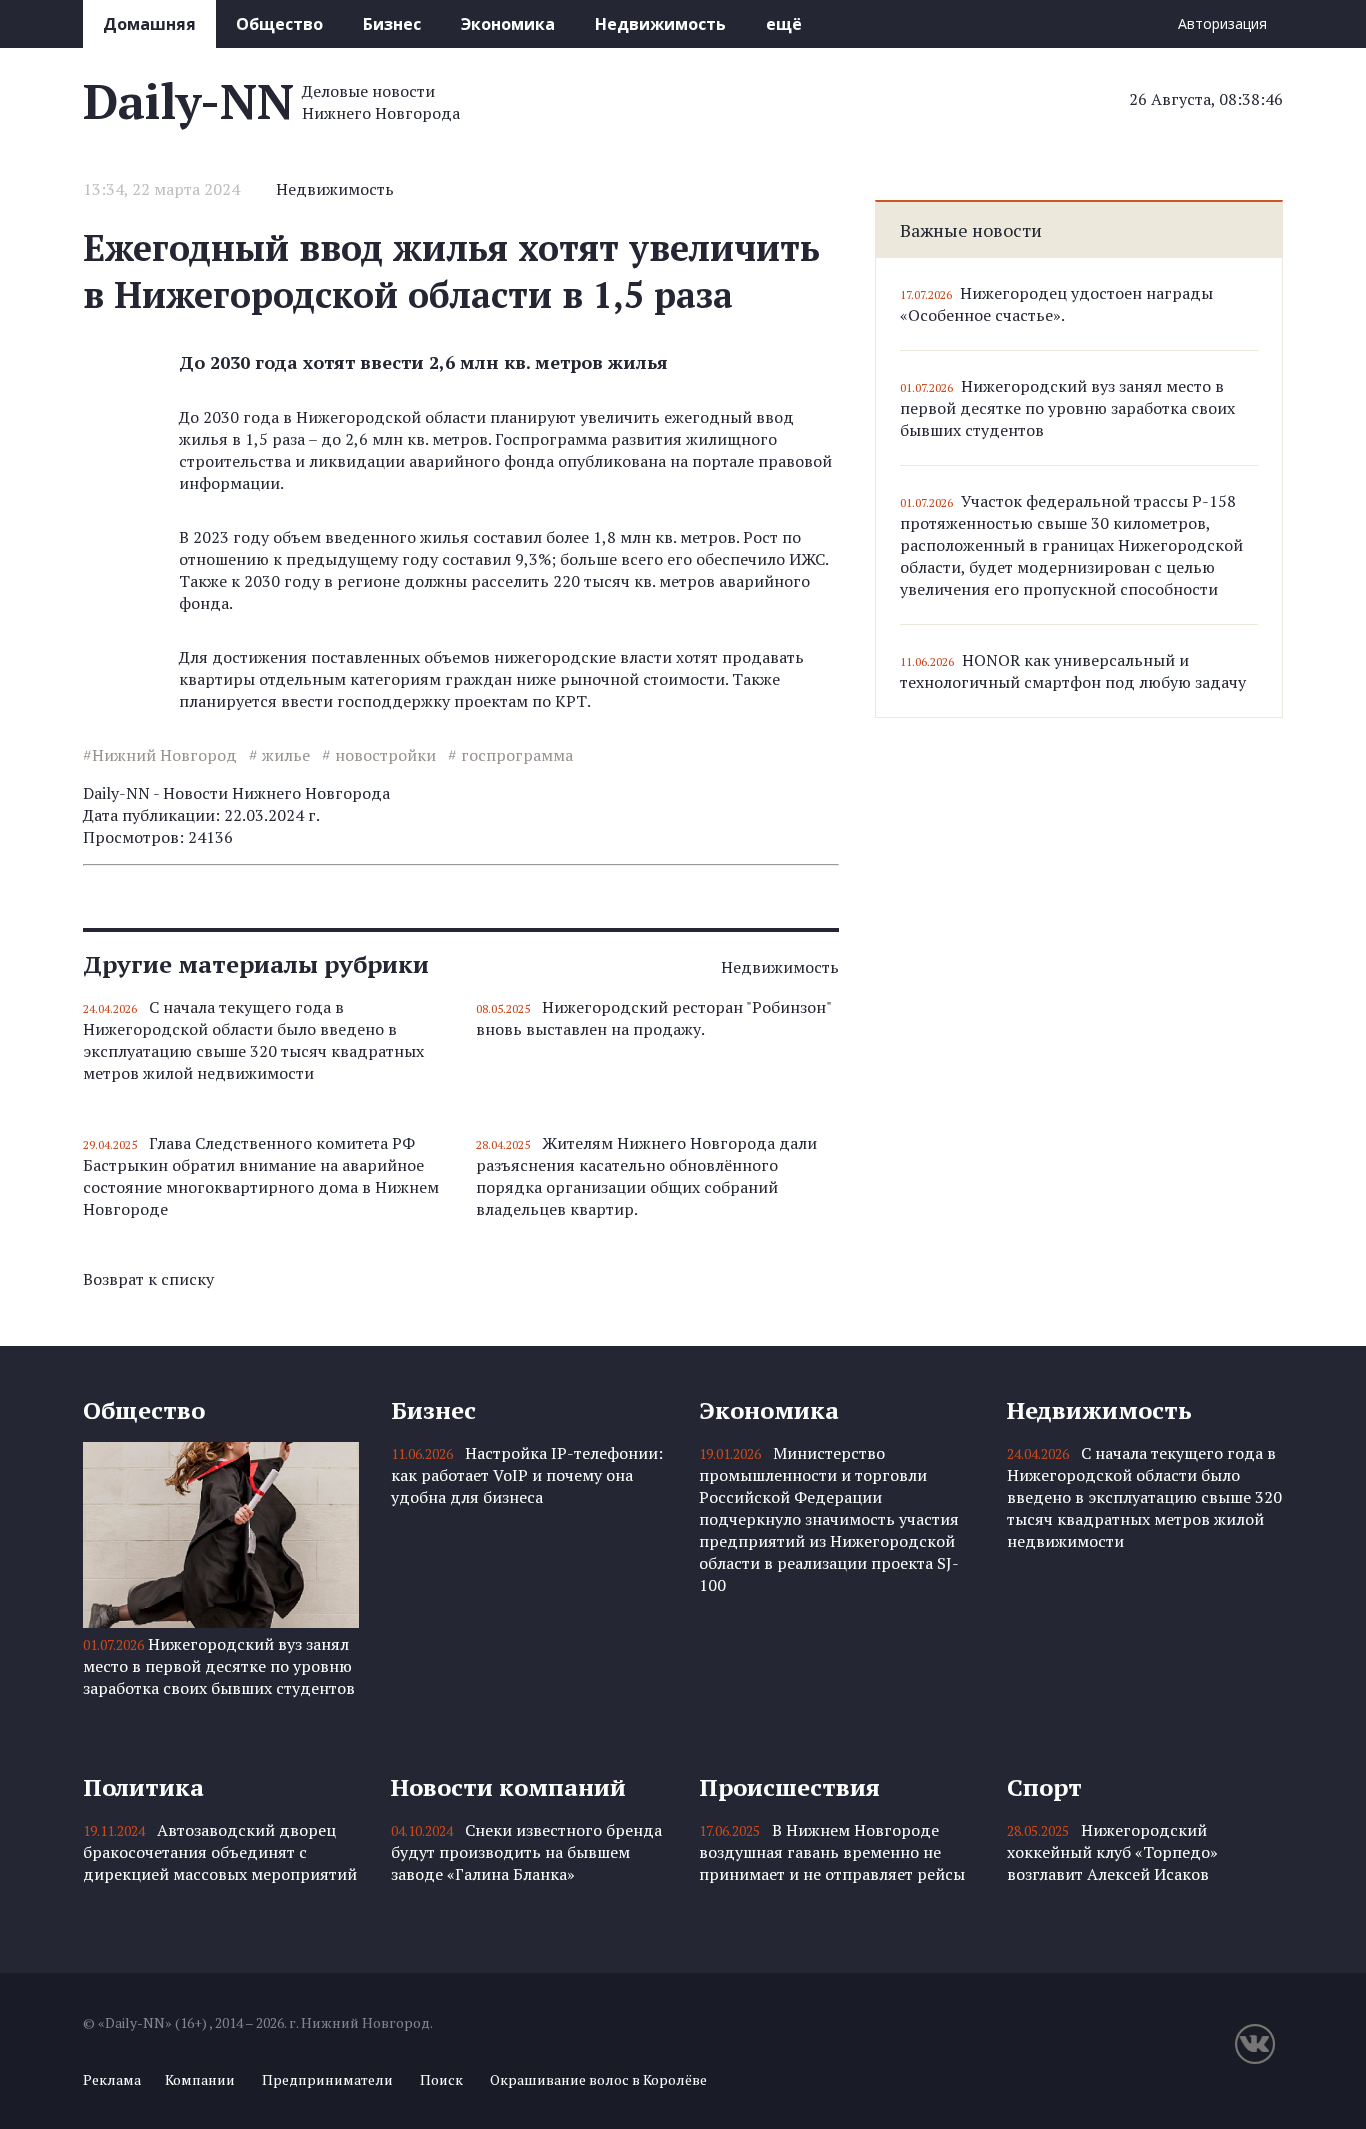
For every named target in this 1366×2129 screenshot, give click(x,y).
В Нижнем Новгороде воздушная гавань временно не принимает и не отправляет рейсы (832, 1852)
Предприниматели (327, 2079)
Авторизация (1222, 23)
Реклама (112, 2079)
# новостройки (379, 755)
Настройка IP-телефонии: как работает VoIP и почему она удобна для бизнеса (527, 1475)
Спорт (1044, 1787)
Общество (279, 24)
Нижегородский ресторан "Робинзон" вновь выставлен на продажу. (653, 1018)
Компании (200, 2079)
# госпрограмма (510, 755)
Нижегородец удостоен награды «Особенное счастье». (1056, 304)
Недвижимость (660, 24)
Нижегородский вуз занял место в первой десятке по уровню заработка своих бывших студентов (1067, 408)
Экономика (508, 24)
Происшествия (789, 1787)
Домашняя (149, 24)
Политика (143, 1787)
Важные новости (971, 230)
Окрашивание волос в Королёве (598, 2079)
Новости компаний (508, 1787)
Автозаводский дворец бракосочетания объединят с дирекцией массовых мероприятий (220, 1852)
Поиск (441, 2079)
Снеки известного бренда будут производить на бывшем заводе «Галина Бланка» (526, 1852)
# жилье (279, 755)
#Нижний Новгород (160, 755)
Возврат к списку (148, 1279)
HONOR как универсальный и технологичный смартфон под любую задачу (1073, 671)
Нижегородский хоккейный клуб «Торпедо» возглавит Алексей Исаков (1112, 1852)
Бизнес (392, 24)
